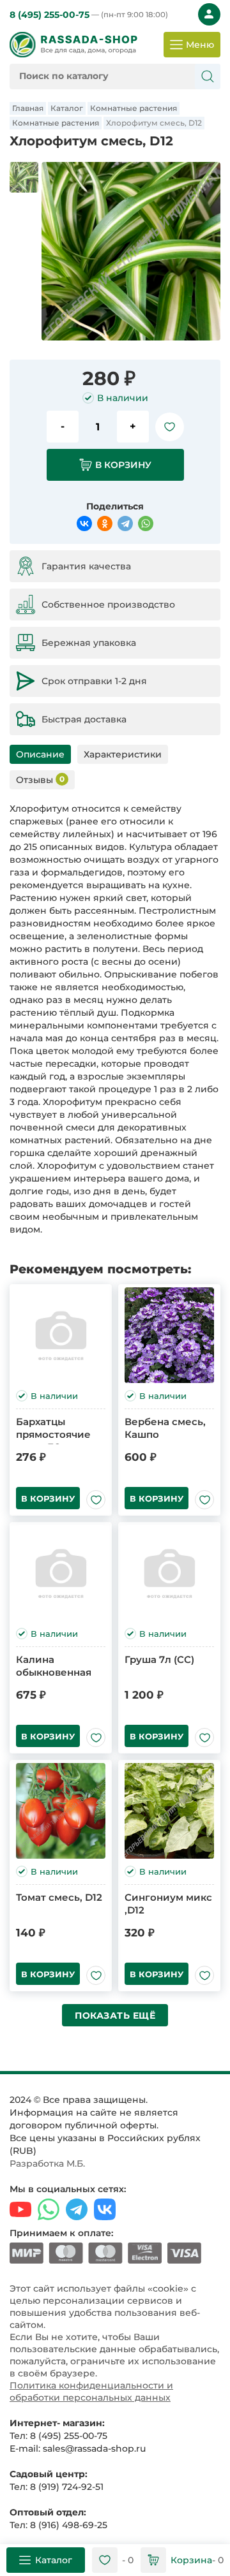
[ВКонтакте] (84, 523)
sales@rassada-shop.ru (94, 2448)
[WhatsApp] (146, 523)
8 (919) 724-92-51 (67, 2487)
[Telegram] (125, 523)
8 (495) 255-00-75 (89, 15)
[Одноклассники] (105, 523)
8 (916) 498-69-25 (69, 2525)
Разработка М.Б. (47, 2163)
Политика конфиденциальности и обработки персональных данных (91, 2391)
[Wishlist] (170, 427)
